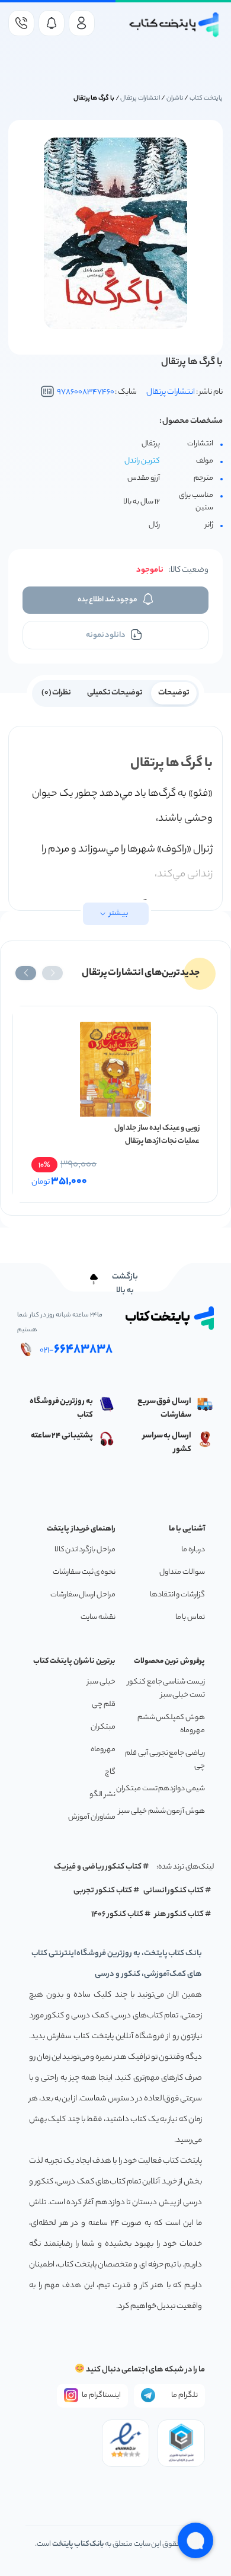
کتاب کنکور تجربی (103, 1891)
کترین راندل (142, 461)
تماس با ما (190, 1617)
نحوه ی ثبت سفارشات (84, 1572)
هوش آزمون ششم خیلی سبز (162, 1811)
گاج (110, 1772)
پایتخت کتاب (206, 98)
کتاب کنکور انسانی (174, 1891)
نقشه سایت (98, 1617)
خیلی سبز (101, 1682)
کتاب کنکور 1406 (117, 1915)
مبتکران (103, 1727)
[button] (52, 973)
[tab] (174, 692)
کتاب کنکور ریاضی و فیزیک (98, 1867)
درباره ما (193, 1550)
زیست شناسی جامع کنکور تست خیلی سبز (166, 1689)
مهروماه (103, 1750)
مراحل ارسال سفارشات (83, 1595)
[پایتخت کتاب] (174, 25)
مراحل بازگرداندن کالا (85, 1550)
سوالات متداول (182, 1572)
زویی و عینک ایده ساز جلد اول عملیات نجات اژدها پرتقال (157, 1135)
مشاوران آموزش (92, 1817)
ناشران (175, 98)
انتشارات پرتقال (140, 98)
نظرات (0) (57, 693)
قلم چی (104, 1705)
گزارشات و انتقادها (177, 1595)
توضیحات (174, 693)
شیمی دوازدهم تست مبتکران (161, 1789)
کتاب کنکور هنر (179, 1915)
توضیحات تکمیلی (115, 693)
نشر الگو (102, 1795)
